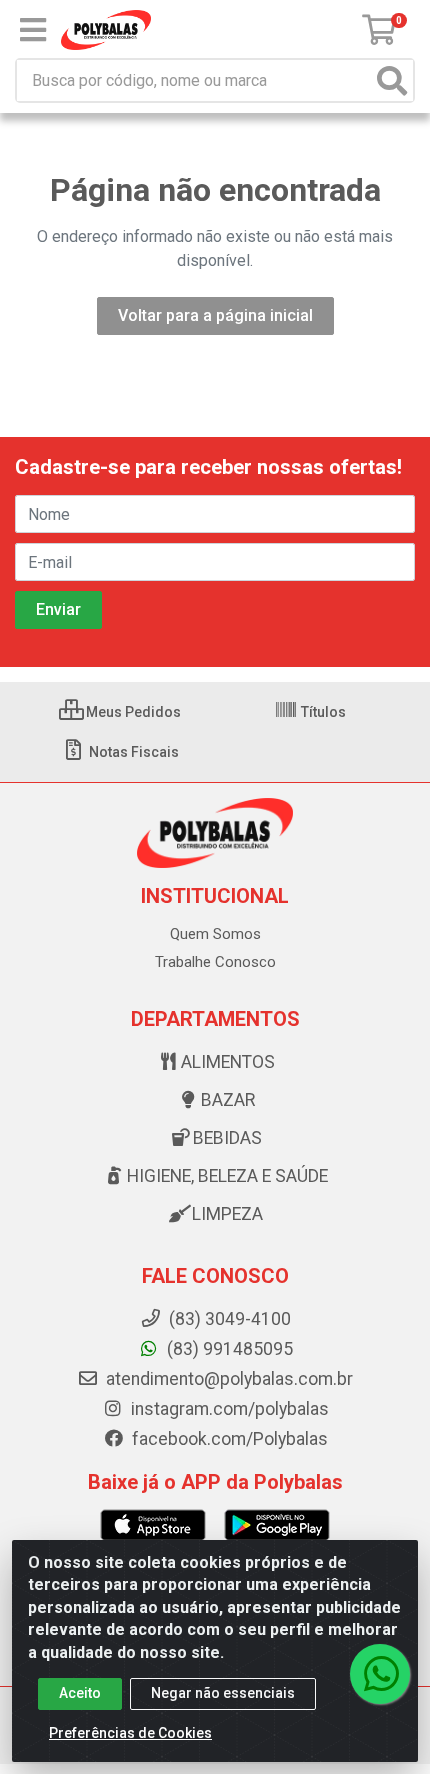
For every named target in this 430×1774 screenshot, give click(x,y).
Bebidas (227, 1138)
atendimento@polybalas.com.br (227, 1379)
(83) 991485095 (228, 1349)
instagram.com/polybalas (228, 1409)
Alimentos (228, 1062)
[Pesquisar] (392, 80)
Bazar (228, 1100)
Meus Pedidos (132, 712)
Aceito (80, 1693)
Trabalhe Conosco (215, 962)
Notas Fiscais (132, 752)
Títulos (322, 712)
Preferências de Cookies (130, 1733)
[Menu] (33, 30)
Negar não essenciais (223, 1693)
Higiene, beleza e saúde (227, 1176)
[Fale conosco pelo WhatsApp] (380, 1674)
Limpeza (227, 1214)
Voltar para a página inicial (215, 315)
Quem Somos (215, 934)
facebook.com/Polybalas (228, 1439)
